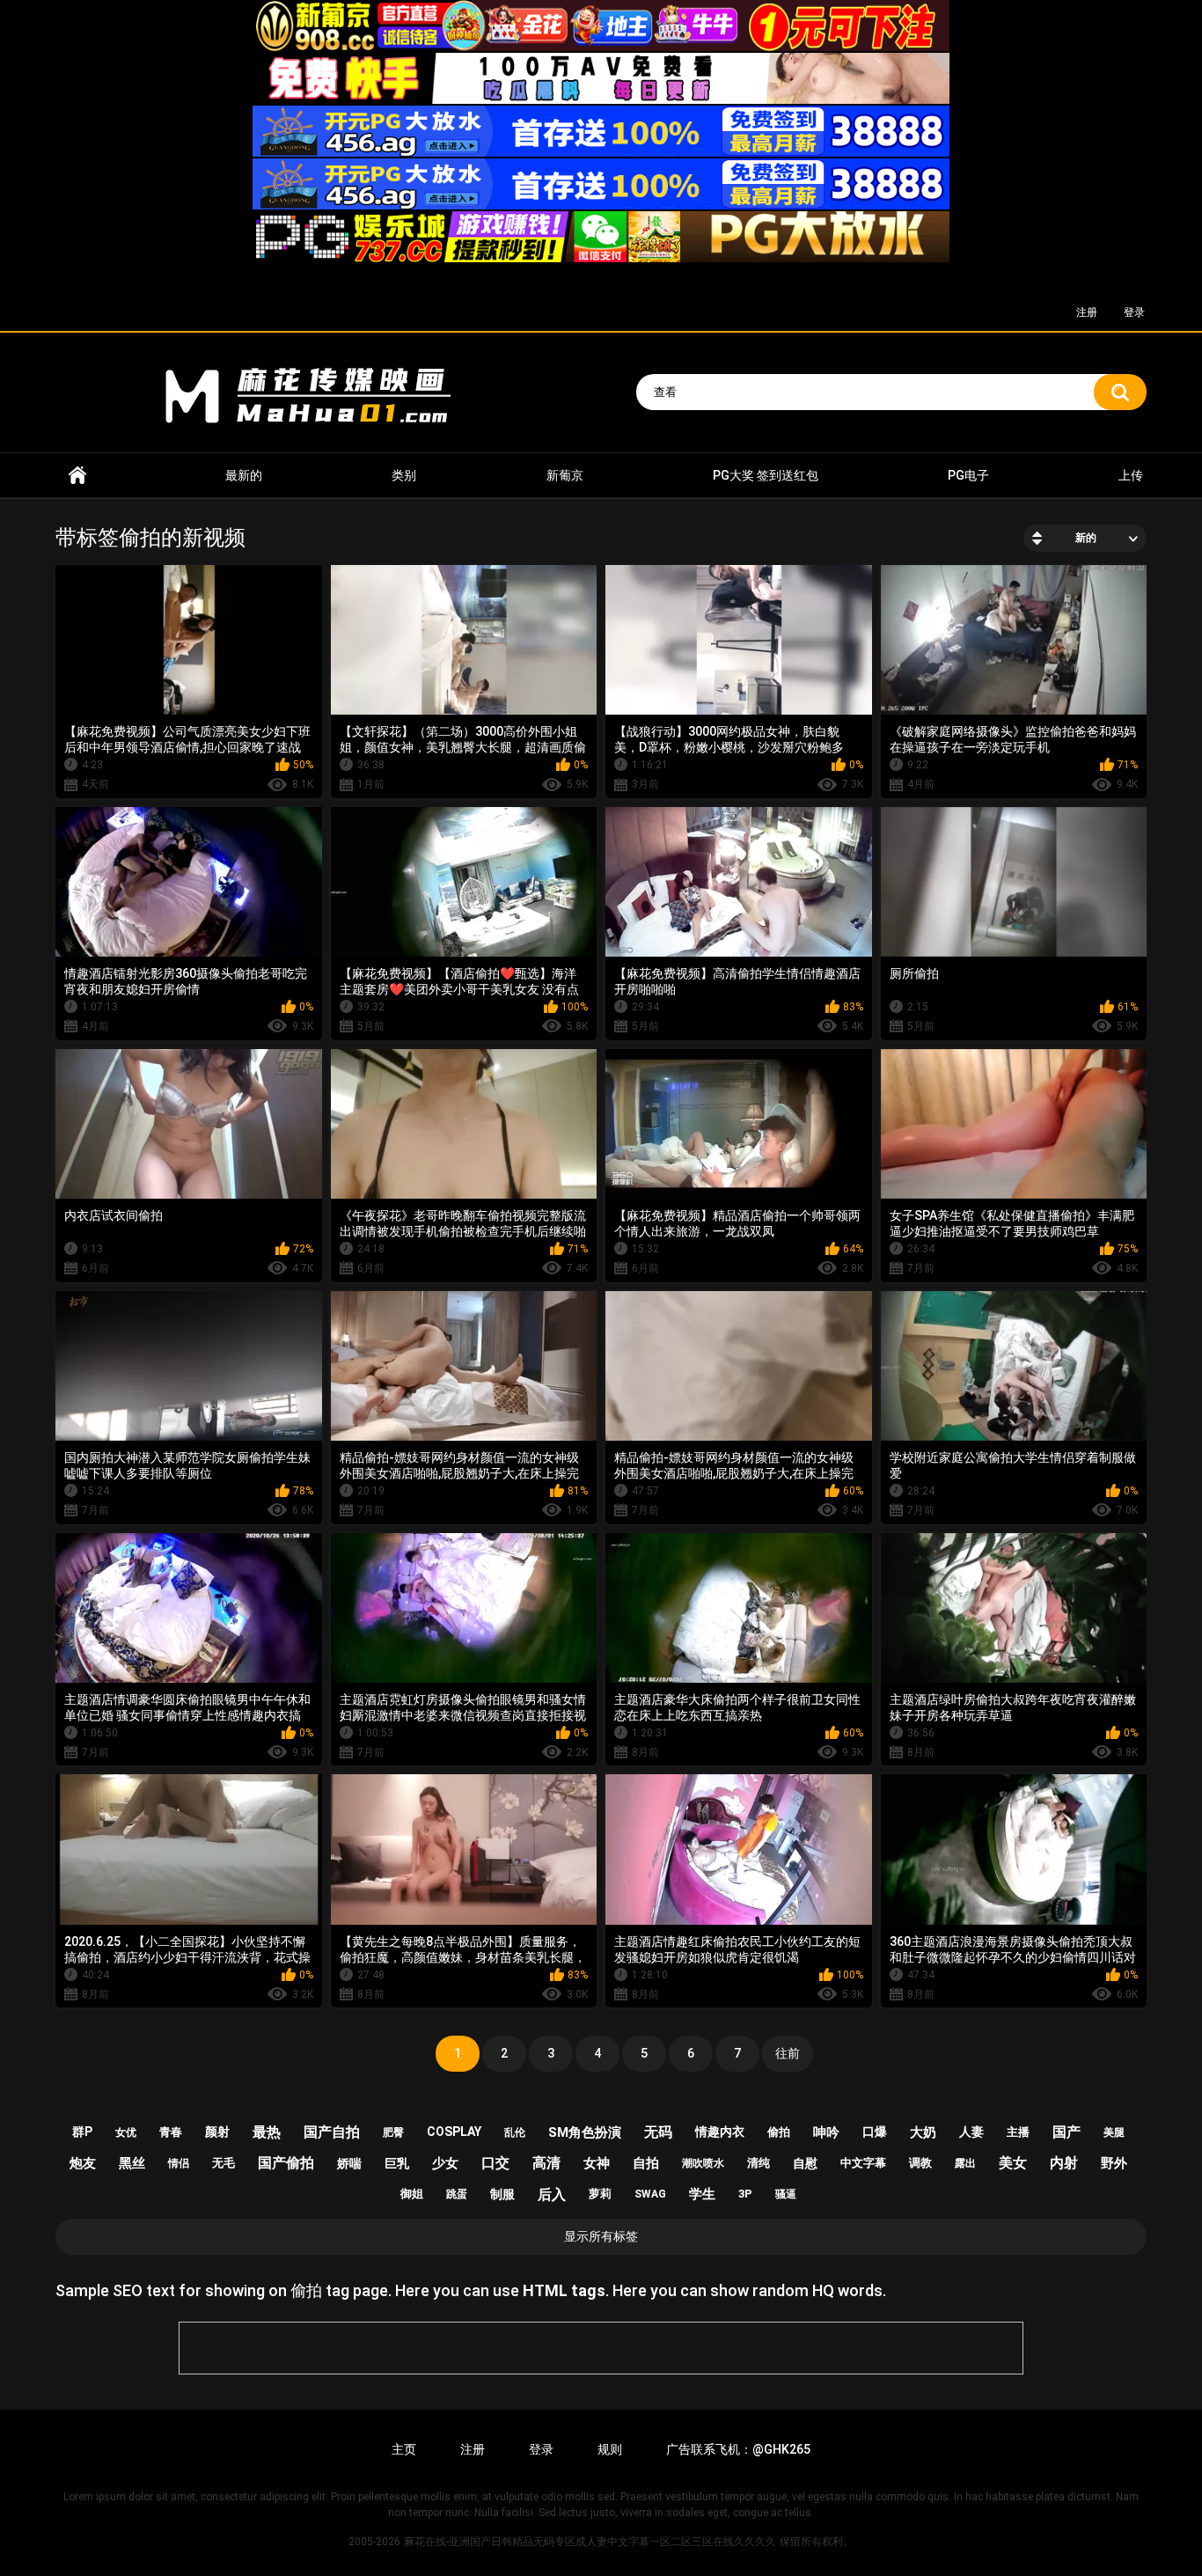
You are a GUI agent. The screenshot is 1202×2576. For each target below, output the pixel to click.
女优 (126, 2132)
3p (745, 2194)
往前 (788, 2053)
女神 (597, 2163)
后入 (552, 2194)
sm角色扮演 (585, 2132)
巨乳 (397, 2163)
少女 (445, 2163)
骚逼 (786, 2194)
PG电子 (968, 475)
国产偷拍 (286, 2163)
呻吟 (826, 2132)
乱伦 (515, 2132)
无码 (658, 2132)
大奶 (923, 2132)
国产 (1066, 2132)
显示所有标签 (601, 2236)
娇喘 (349, 2163)
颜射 (217, 2132)
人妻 (971, 2132)
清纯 (759, 2163)
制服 (502, 2194)
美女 (1013, 2163)
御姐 (412, 2194)
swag (650, 2194)
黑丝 (132, 2163)
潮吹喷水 (703, 2163)
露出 (965, 2163)
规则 (610, 2449)
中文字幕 (863, 2163)
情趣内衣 (720, 2132)
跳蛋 (457, 2194)
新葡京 (565, 475)
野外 (1114, 2163)
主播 (1018, 2132)
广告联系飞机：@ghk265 (738, 2449)
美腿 (1114, 2132)
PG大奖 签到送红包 (766, 475)
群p (82, 2132)
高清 (546, 2163)
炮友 (83, 2163)
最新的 (244, 475)
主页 (404, 2449)
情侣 (179, 2163)
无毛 (224, 2163)
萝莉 (600, 2194)
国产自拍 (332, 2132)
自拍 (646, 2163)
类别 (404, 475)
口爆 (875, 2132)
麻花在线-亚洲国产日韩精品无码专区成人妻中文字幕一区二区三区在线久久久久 (77, 476)
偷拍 (779, 2132)
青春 (171, 2132)
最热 (267, 2132)
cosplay (454, 2132)
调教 (920, 2163)
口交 (495, 2163)
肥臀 (393, 2132)
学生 (702, 2194)
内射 (1064, 2163)
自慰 (805, 2163)
